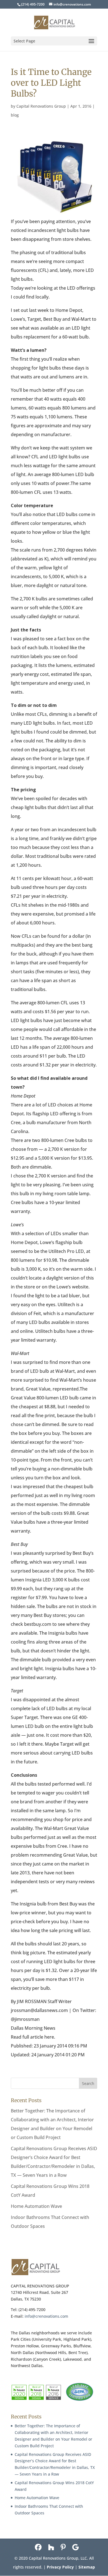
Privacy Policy (60, 2567)
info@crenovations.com (46, 2316)
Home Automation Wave (36, 2206)
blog (15, 115)
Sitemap (87, 2567)
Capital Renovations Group (41, 106)
